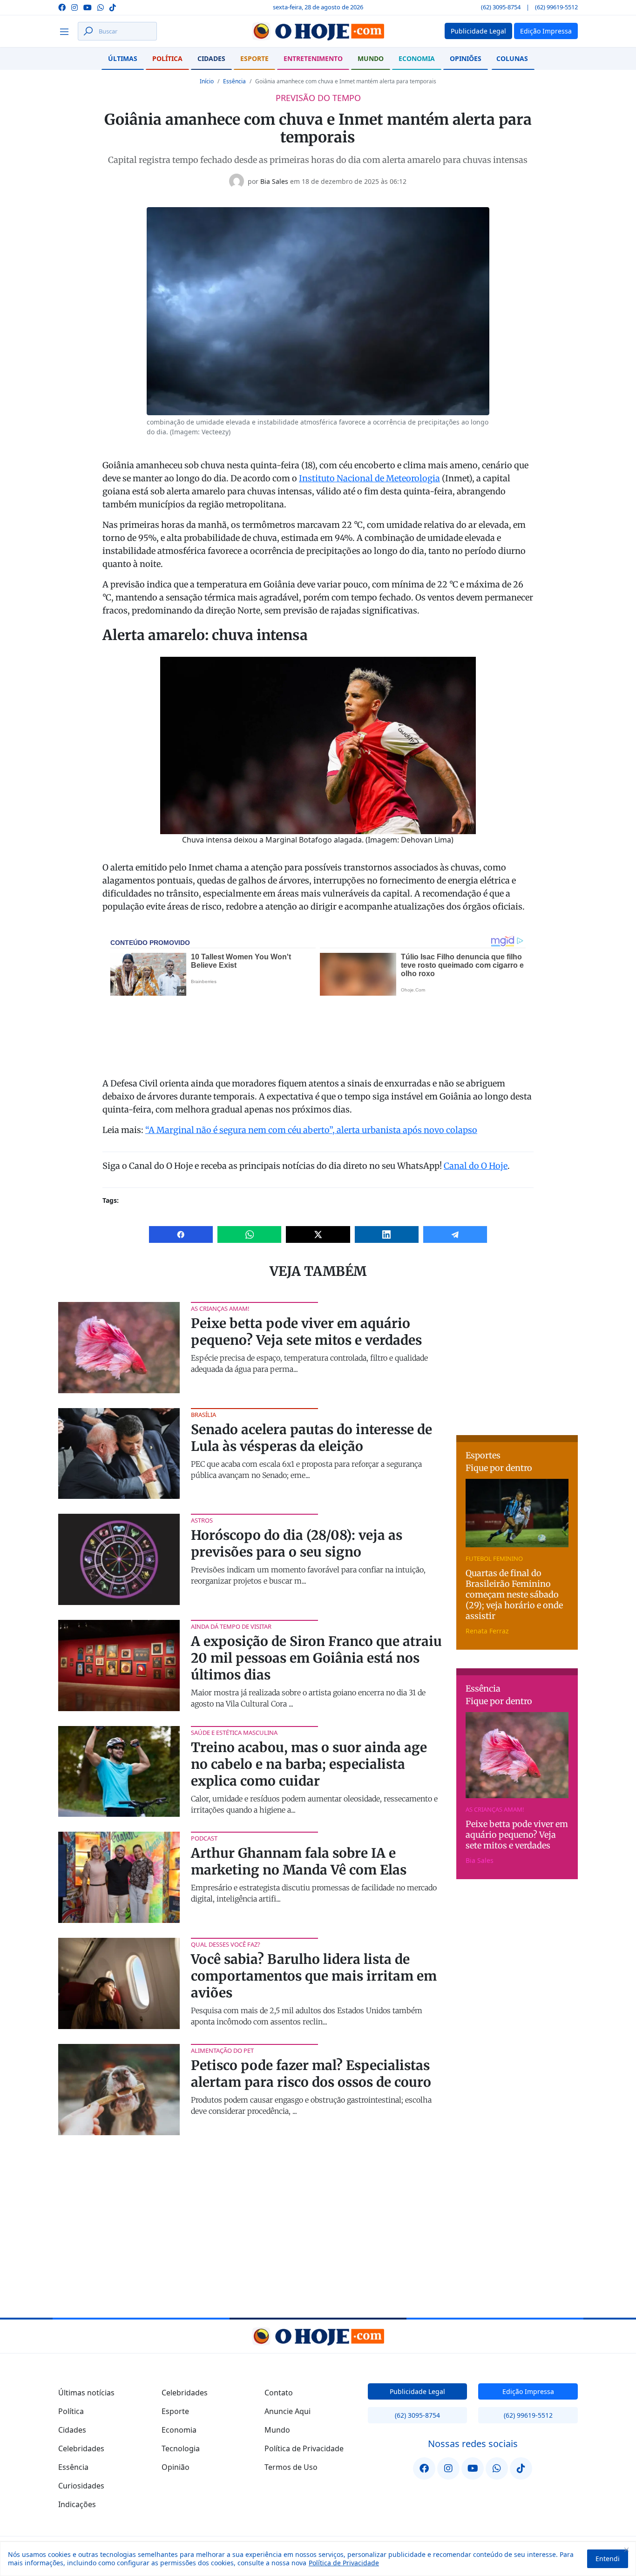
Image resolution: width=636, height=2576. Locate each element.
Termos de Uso (291, 2467)
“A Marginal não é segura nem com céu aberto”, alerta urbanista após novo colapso (311, 1130)
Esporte (254, 58)
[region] (318, 2559)
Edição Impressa (528, 2391)
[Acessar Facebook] (62, 7)
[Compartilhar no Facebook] (181, 1234)
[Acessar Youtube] (88, 7)
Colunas (512, 58)
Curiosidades (81, 2486)
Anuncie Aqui (288, 2411)
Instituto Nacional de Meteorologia (369, 478)
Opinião (176, 2467)
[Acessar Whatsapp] (101, 7)
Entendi (608, 2559)
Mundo (371, 58)
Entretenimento (313, 58)
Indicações (77, 2504)
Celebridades (81, 2448)
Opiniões (466, 58)
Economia (417, 58)
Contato (279, 2393)
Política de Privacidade (344, 2563)
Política (167, 58)
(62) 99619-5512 (556, 7)
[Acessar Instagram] (74, 7)
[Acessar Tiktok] (113, 7)
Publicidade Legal (417, 2391)
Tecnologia (181, 2448)
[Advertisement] (526, 1360)
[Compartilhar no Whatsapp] (249, 1234)
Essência (234, 81)
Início (207, 81)
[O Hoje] (318, 31)
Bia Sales (274, 181)
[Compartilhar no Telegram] (455, 1234)
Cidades (211, 58)
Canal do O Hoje (476, 1166)
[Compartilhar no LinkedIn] (387, 1234)
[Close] (626, 2549)
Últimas (123, 58)
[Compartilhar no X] (318, 1234)
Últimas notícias (86, 2393)
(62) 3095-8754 (501, 7)
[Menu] (67, 31)
